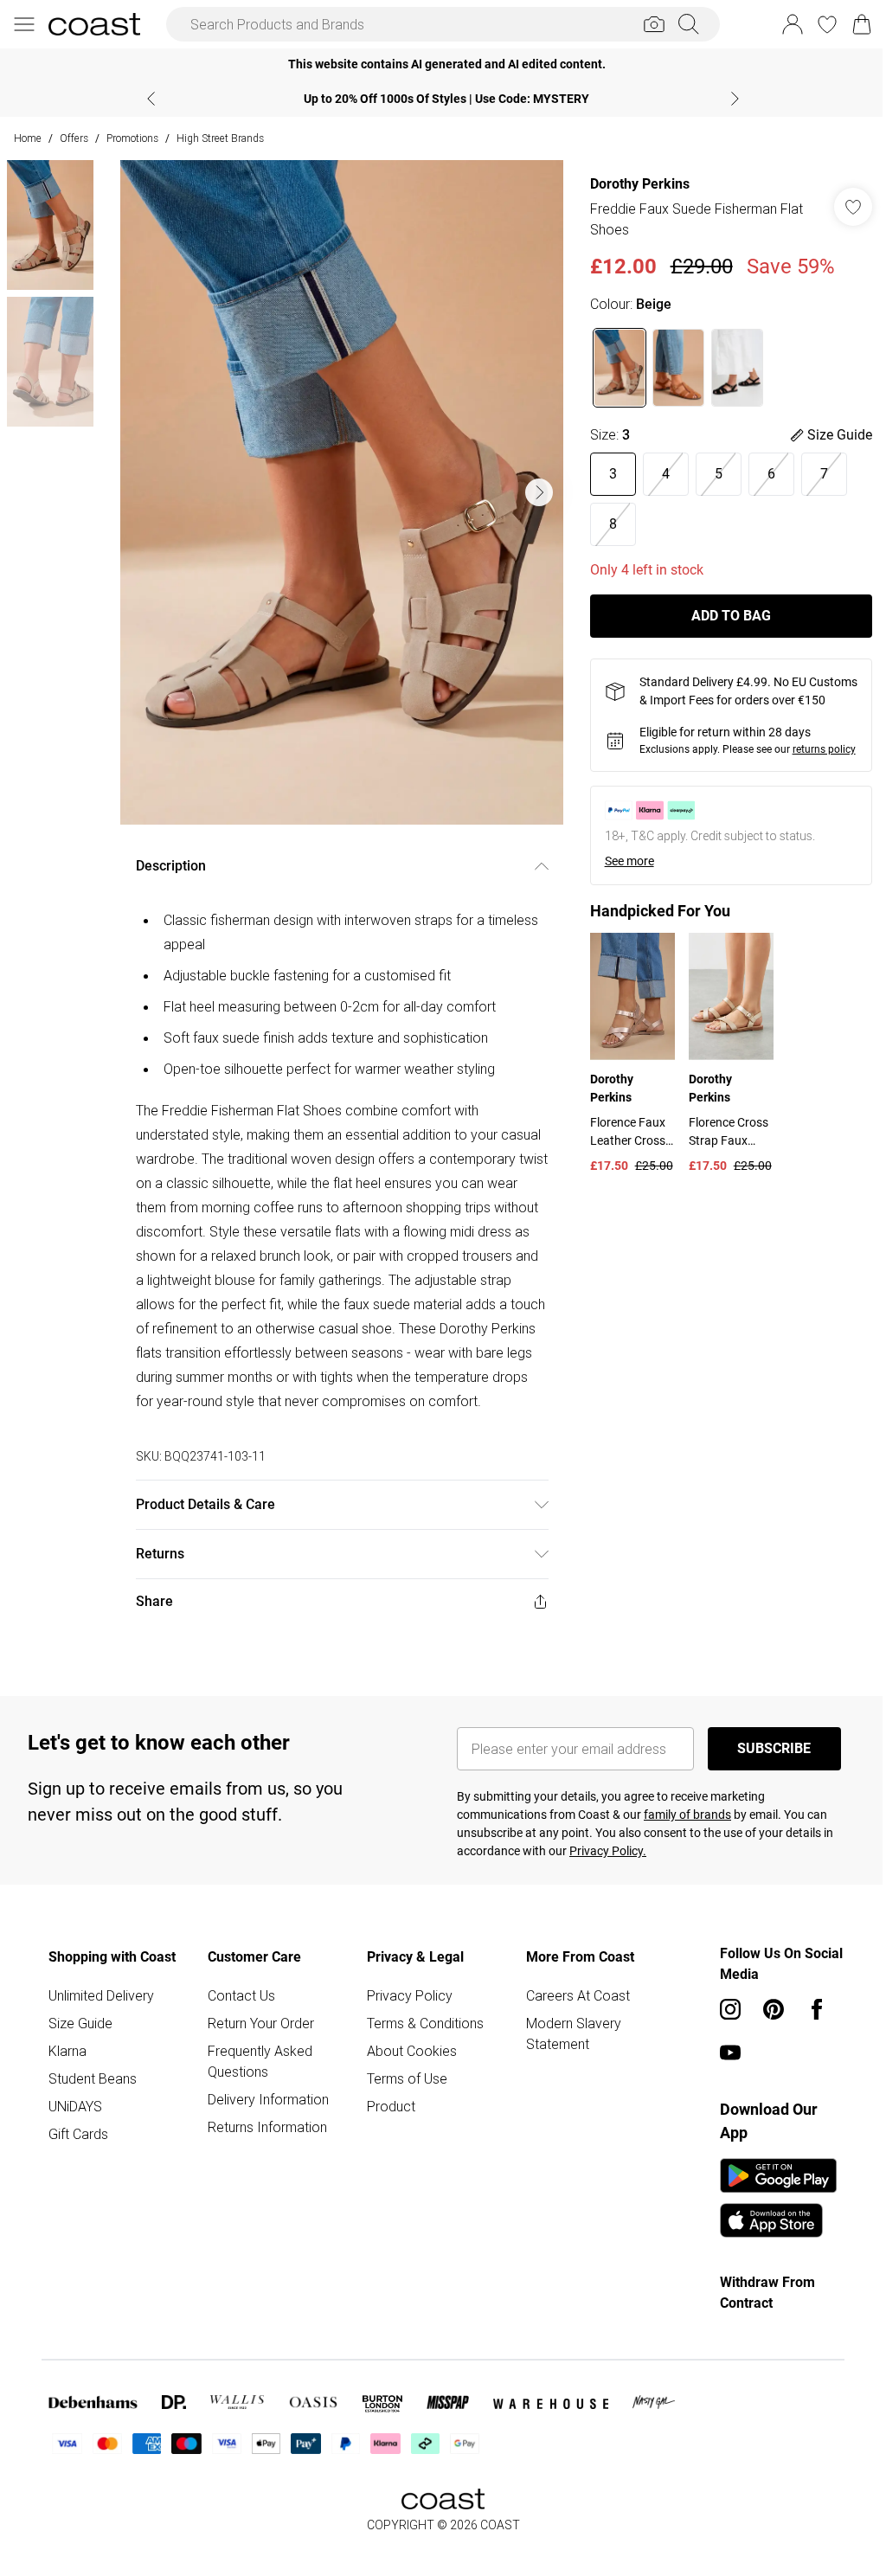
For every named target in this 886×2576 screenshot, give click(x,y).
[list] (337, 492)
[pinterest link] (765, 2033)
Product (387, 2130)
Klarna (67, 2075)
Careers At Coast (571, 2020)
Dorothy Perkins (631, 184)
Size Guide (80, 2047)
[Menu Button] (24, 24)
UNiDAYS (75, 2130)
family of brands (681, 1839)
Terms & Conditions (421, 2047)
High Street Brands (220, 138)
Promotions (132, 138)
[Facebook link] (808, 2033)
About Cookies (408, 2075)
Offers (74, 138)
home (28, 138)
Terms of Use (403, 2103)
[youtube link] (722, 2077)
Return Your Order (258, 2047)
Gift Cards (78, 2158)
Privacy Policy (405, 2020)
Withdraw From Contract (759, 2317)
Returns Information (265, 2151)
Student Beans (93, 2103)
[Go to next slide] (535, 492)
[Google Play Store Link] (770, 2200)
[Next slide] (729, 99)
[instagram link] (722, 2033)
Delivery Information (266, 2123)
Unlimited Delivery (101, 2020)
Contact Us (239, 2020)
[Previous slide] (145, 99)
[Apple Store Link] (770, 2245)
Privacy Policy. (602, 1875)
